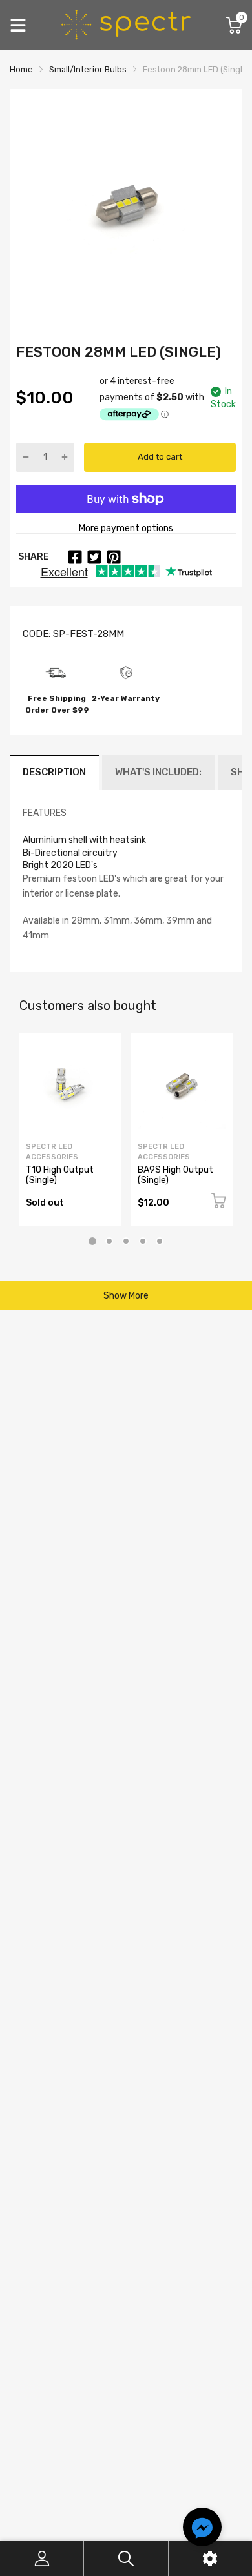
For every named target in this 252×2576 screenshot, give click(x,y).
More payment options (126, 528)
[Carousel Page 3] (126, 1241)
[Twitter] (94, 557)
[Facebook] (75, 557)
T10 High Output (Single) (60, 1175)
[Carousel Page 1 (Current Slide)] (92, 1241)
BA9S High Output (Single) (175, 1175)
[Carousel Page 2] (109, 1241)
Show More (126, 1296)
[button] (202, 2529)
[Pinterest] (114, 557)
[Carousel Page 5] (160, 1241)
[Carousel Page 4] (143, 1241)
